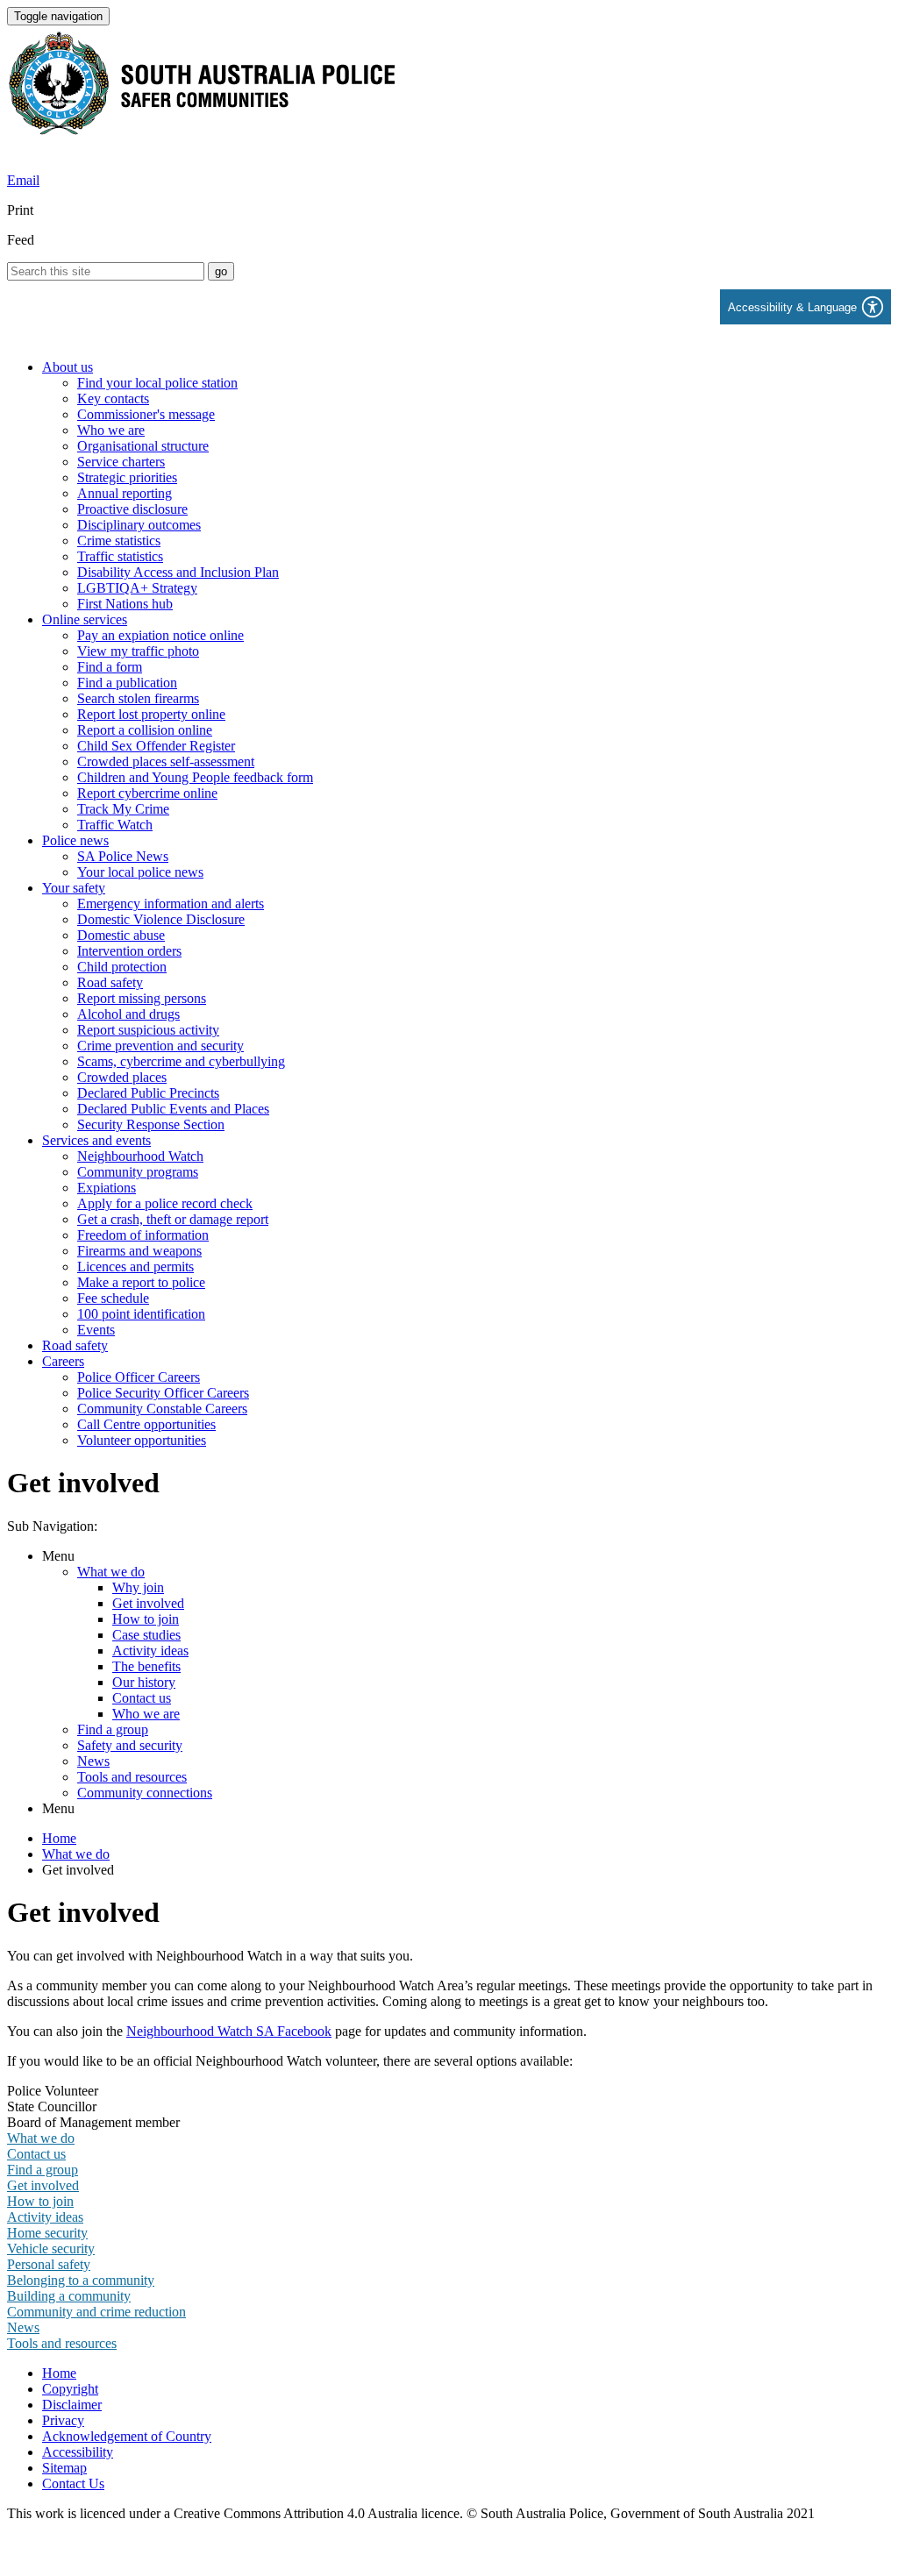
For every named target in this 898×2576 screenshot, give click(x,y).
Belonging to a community (81, 2280)
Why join (138, 1587)
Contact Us (73, 2483)
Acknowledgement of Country (127, 2436)
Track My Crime (123, 809)
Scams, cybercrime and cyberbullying (181, 1061)
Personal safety (49, 2264)
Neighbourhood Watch (140, 1156)
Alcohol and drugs (128, 1014)
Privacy (63, 2420)
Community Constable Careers (162, 1409)
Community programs (138, 1172)
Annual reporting (125, 493)
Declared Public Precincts (148, 1093)
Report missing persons (142, 998)
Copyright (70, 2389)
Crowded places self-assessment (166, 761)
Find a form (110, 667)
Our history (144, 1682)
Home (59, 1838)
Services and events (96, 1140)
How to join (146, 1619)
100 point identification (141, 1314)
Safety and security (130, 1745)
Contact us (142, 1698)
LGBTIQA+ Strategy (137, 588)
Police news (75, 840)
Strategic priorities (127, 477)
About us (68, 367)
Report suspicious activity (148, 1030)
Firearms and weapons (139, 1251)
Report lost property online (151, 714)
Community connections (145, 1793)
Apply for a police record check (165, 1203)
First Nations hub (125, 604)
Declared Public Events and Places (173, 1109)
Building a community (69, 2296)
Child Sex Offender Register (156, 746)
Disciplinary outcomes (139, 525)
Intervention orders (129, 951)
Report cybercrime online (147, 793)
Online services (85, 619)
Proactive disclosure (132, 509)
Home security (47, 2233)
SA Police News (123, 856)
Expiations (107, 1188)
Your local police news (140, 872)
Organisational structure (143, 446)
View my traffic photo (138, 651)
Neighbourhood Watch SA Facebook (229, 2031)
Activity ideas (150, 1651)
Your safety (74, 888)
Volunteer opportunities (142, 1440)
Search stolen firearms (138, 698)
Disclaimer (72, 2405)
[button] (805, 307)
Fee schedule (113, 1298)
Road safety (110, 982)
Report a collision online (145, 730)
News (93, 1761)
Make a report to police (141, 1282)
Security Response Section (151, 1124)
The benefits (146, 1666)
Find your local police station (157, 383)
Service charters (121, 462)
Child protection (122, 967)
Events (96, 1330)
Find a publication (127, 683)
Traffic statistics (120, 556)
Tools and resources (132, 1777)
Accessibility (78, 2452)
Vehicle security (51, 2249)
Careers (63, 1361)
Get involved (148, 1603)
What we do (111, 1572)
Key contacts (113, 398)
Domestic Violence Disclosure (161, 919)
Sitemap (64, 2468)
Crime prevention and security (160, 1046)
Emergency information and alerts (171, 904)
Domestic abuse (121, 935)
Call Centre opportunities (146, 1424)
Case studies (146, 1635)
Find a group (113, 1729)
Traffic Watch (115, 825)
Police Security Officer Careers (163, 1393)
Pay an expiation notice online (160, 635)
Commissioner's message (146, 414)
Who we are (111, 430)
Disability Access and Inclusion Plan (178, 572)
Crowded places (122, 1077)
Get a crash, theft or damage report (173, 1219)
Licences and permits (135, 1267)
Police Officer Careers (139, 1377)
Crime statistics (119, 541)
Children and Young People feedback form (195, 777)
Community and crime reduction (96, 2312)
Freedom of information (143, 1235)
